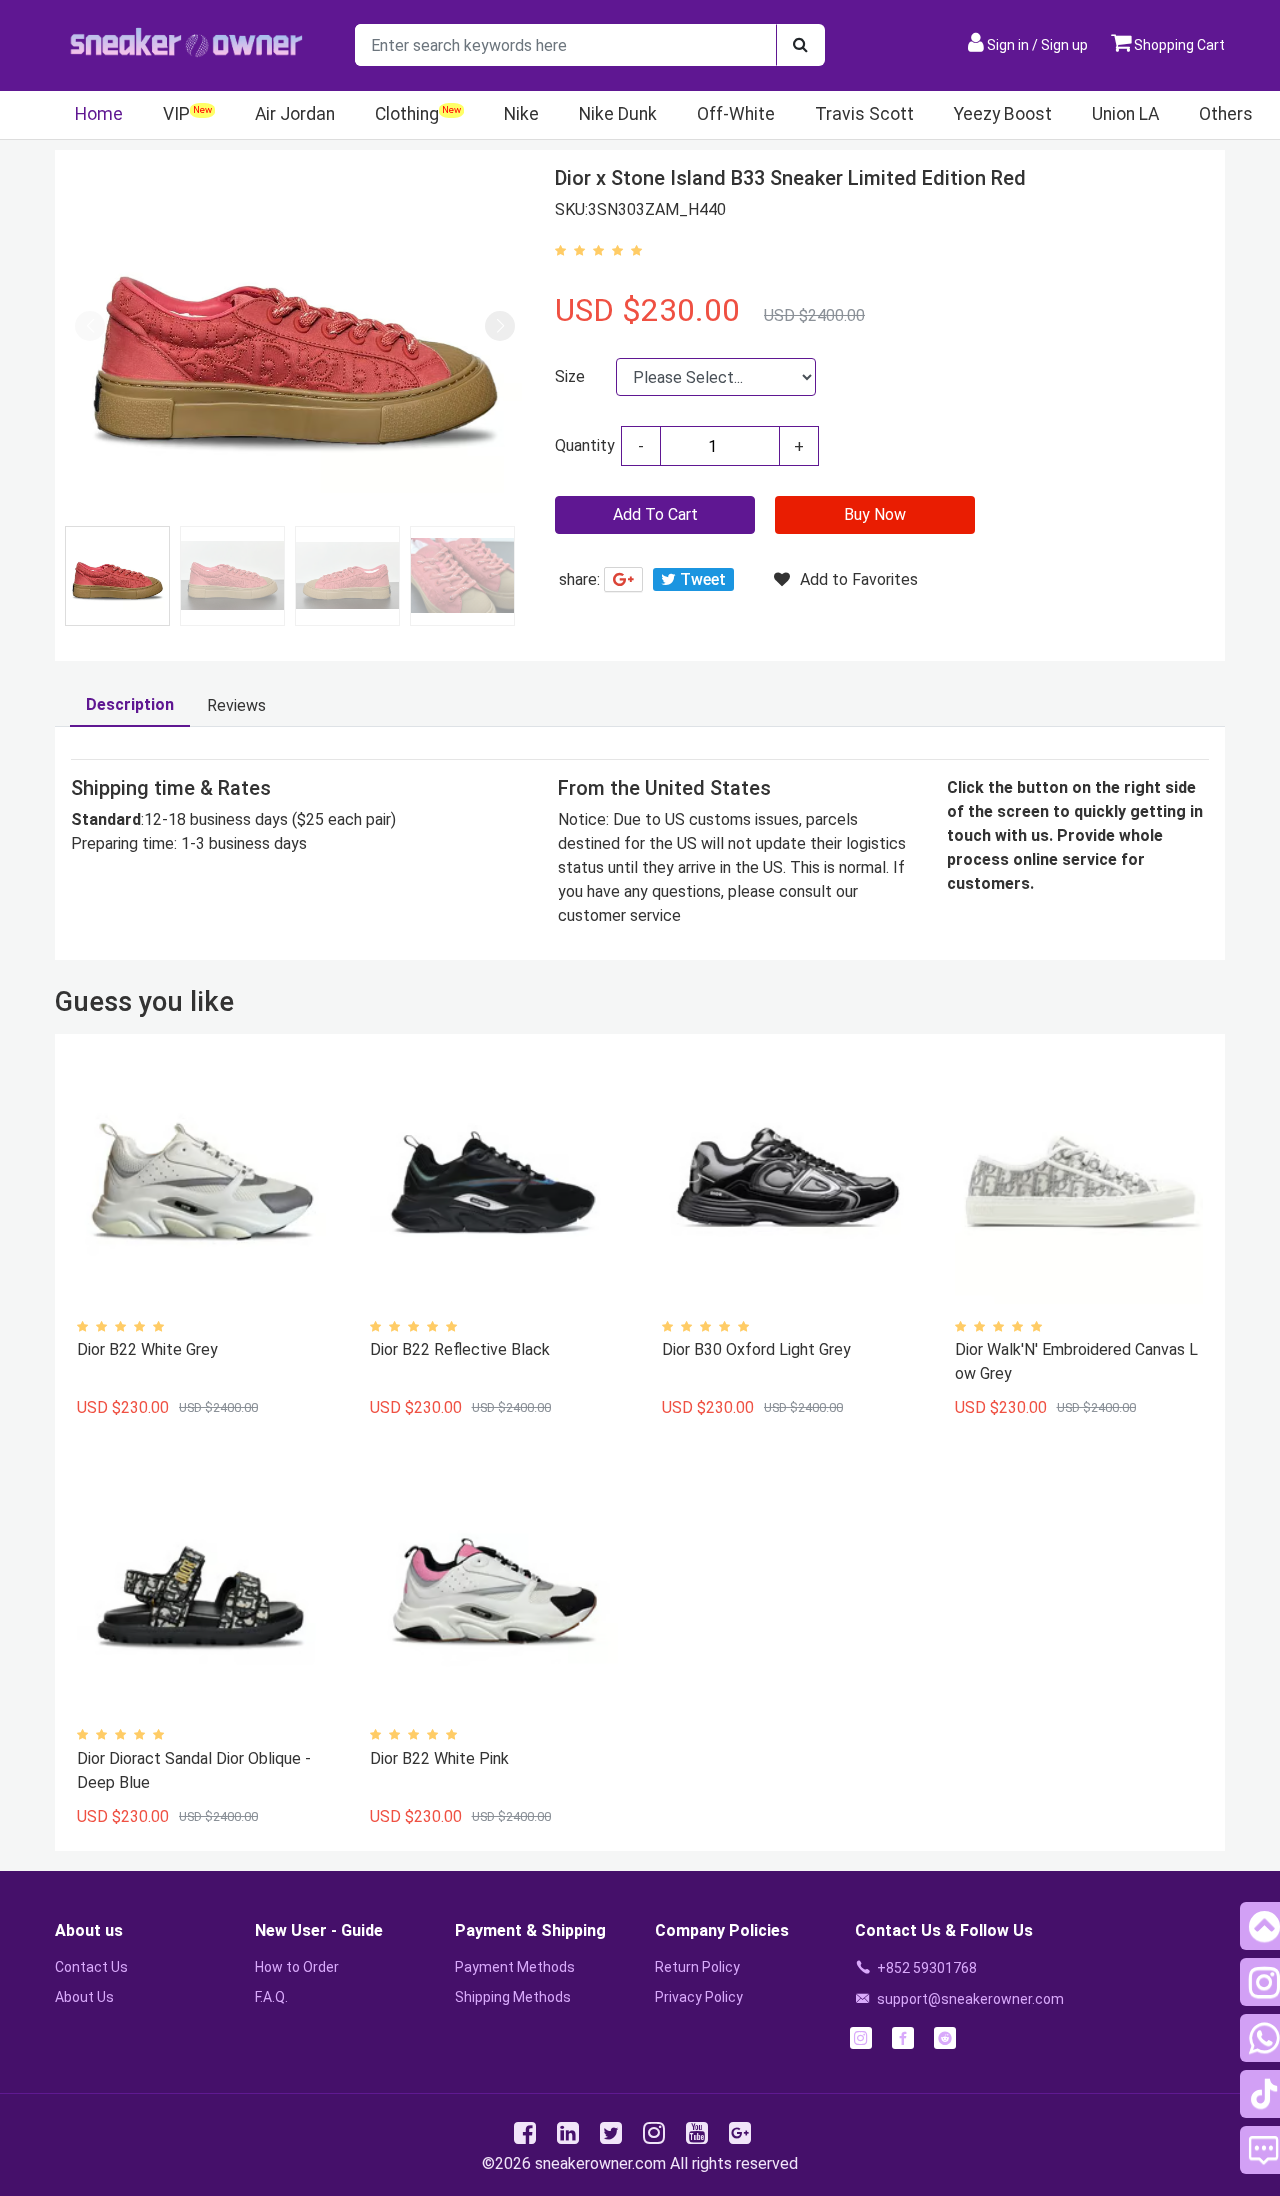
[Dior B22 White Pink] (494, 1588)
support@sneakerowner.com (970, 1999)
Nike (521, 114)
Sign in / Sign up (1037, 45)
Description (130, 704)
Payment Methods (515, 1967)
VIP (176, 114)
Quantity (585, 445)
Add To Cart (655, 514)
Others (1226, 114)
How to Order (297, 1967)
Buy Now (875, 514)
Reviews (236, 705)
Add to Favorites (859, 579)
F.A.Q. (271, 1997)
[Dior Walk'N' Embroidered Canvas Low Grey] (1079, 1180)
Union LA (1125, 114)
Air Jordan (295, 114)
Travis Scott (864, 114)
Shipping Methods (513, 1997)
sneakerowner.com (600, 2163)
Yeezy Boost (1003, 114)
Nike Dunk (618, 114)
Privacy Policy (699, 1997)
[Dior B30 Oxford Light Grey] (786, 1180)
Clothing (407, 114)
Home (99, 114)
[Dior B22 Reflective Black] (494, 1180)
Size (570, 376)
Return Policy (697, 1967)
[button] (500, 326)
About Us (84, 1997)
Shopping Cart (1178, 45)
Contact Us (91, 1967)
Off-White (736, 114)
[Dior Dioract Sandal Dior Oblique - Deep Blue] (201, 1588)
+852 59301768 (927, 1968)
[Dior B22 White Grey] (201, 1180)
